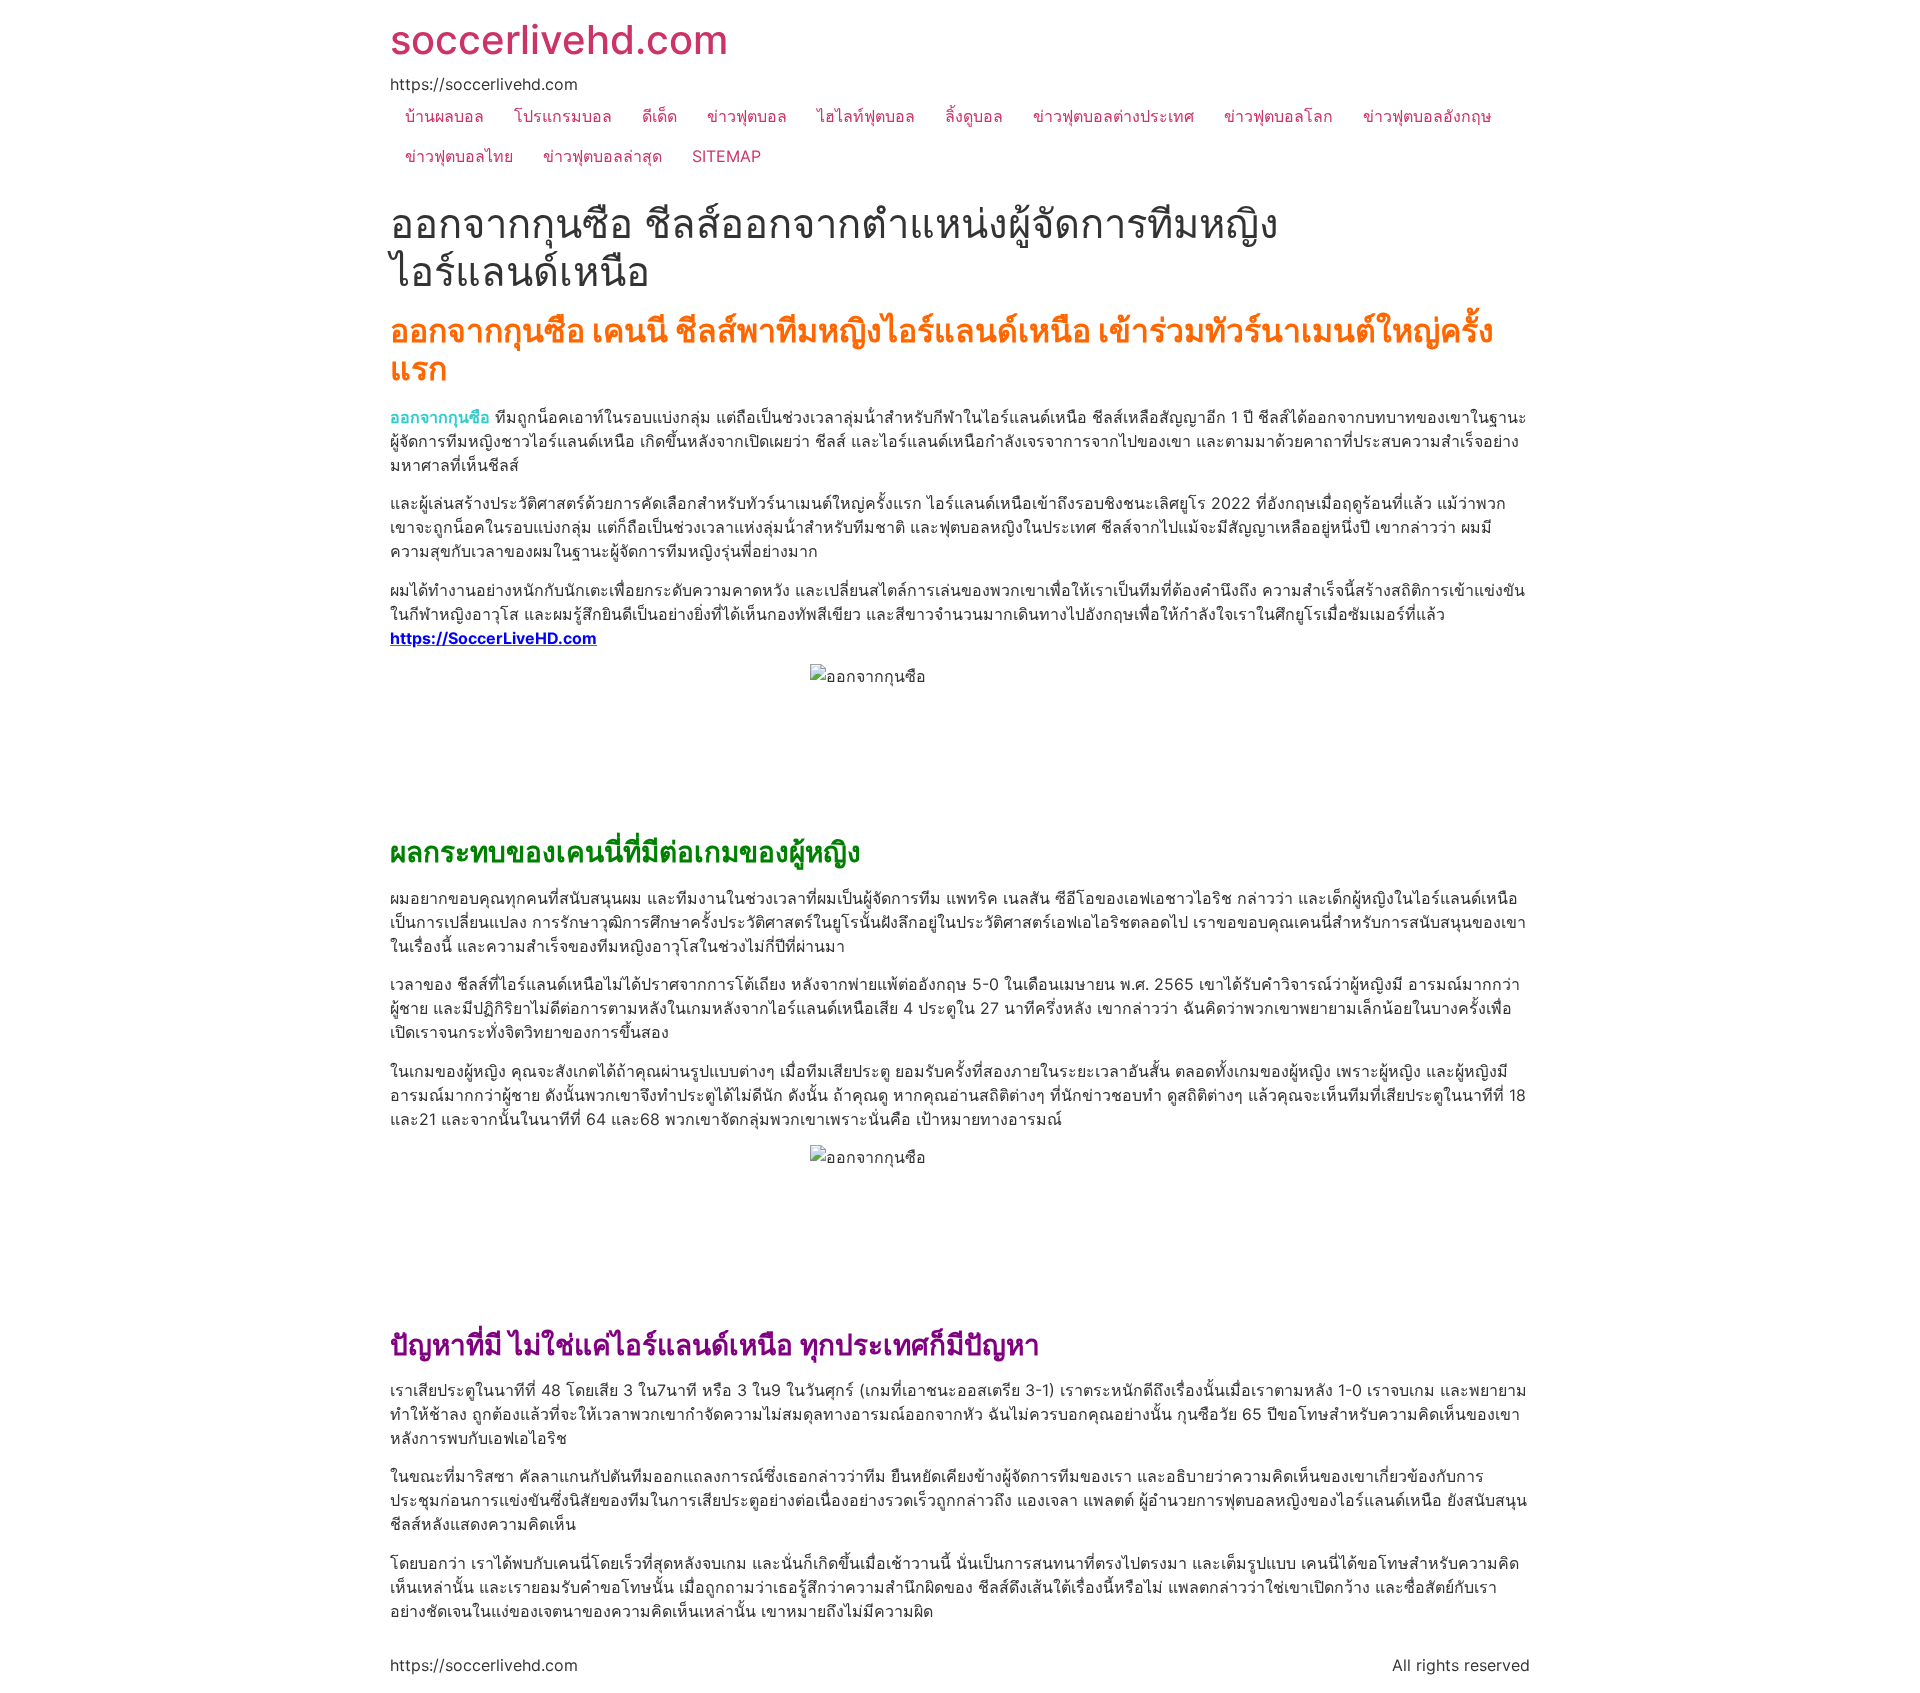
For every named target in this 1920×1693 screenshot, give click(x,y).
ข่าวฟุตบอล (747, 116)
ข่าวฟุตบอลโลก (1278, 116)
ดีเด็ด (659, 116)
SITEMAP (726, 156)
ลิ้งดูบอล (974, 116)
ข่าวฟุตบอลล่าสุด (602, 156)
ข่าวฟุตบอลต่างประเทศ (1113, 116)
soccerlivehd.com (559, 39)
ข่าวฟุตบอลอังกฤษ (1427, 116)
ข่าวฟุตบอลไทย (459, 156)
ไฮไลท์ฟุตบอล (866, 116)
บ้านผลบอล (444, 116)
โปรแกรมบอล (563, 116)
